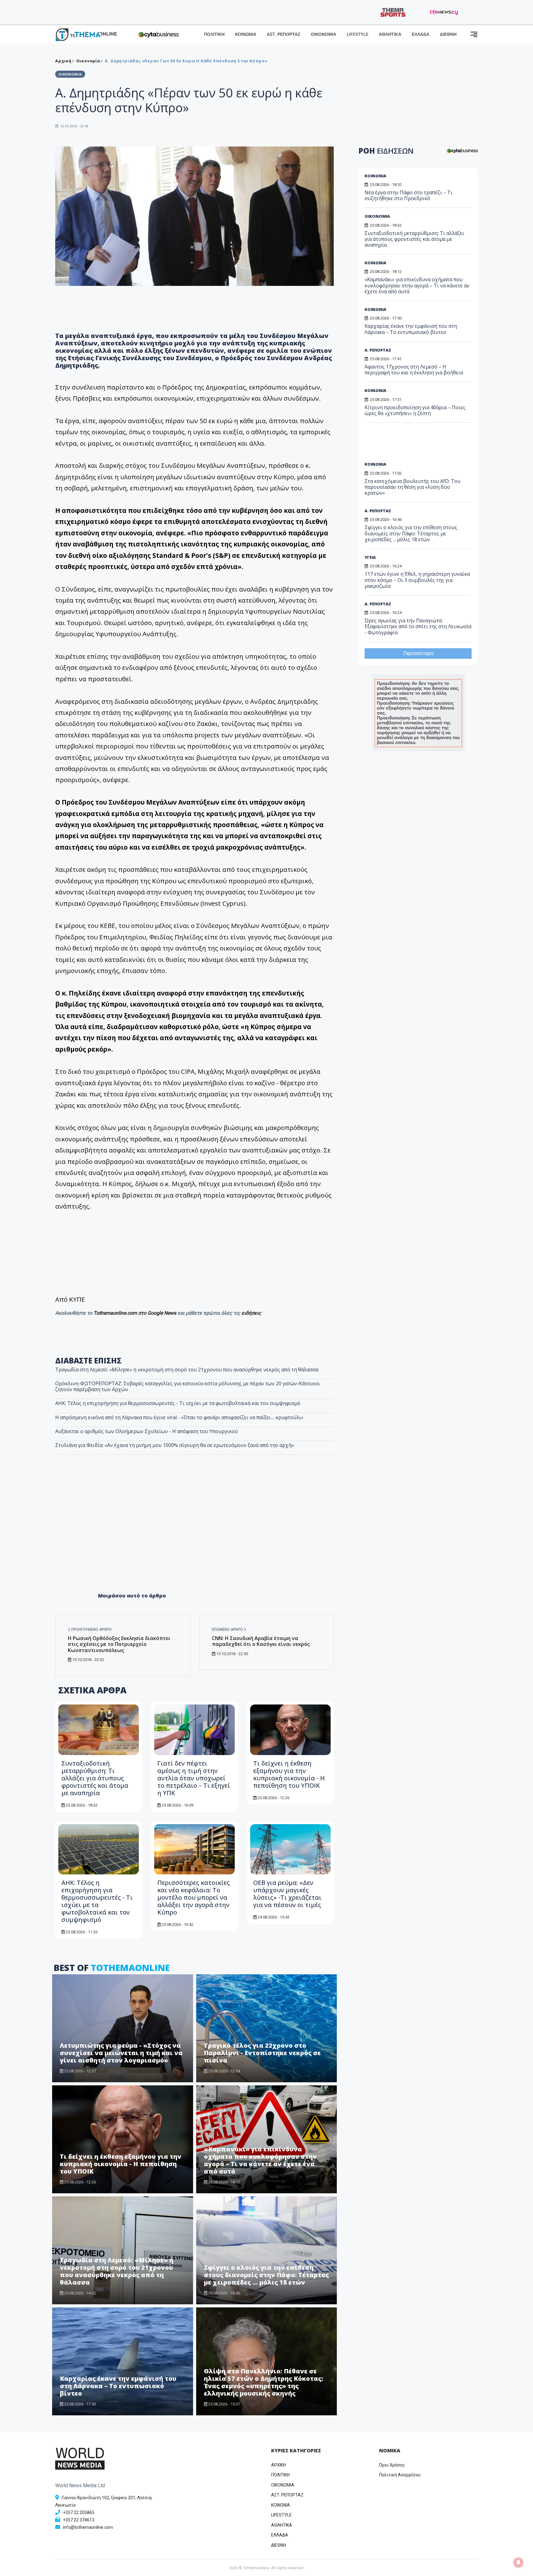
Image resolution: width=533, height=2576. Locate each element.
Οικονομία (88, 61)
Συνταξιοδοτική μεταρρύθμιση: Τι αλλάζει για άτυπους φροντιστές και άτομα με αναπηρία (95, 1778)
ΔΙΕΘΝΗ (448, 34)
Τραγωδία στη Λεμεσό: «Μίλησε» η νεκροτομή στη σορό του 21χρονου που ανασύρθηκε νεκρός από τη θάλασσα (187, 1370)
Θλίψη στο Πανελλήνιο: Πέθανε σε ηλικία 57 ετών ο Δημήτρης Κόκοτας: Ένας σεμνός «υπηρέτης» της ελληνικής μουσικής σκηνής (264, 2382)
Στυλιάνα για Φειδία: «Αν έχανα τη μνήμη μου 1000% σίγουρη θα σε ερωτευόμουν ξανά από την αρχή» (175, 1445)
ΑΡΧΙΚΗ (279, 2465)
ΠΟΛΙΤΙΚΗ (214, 34)
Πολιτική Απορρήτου (400, 2475)
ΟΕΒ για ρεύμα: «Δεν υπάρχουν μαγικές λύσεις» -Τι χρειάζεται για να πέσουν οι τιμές (287, 1894)
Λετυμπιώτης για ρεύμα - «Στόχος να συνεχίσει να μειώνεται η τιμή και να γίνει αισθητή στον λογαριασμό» (121, 2053)
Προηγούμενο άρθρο (91, 1630)
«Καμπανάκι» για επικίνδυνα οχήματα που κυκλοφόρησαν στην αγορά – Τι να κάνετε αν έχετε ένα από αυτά (260, 2160)
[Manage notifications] (519, 2562)
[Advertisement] (195, 1537)
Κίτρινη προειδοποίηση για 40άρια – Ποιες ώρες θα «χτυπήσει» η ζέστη (415, 410)
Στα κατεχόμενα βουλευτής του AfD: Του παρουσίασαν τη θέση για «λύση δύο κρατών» (413, 487)
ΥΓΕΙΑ (370, 557)
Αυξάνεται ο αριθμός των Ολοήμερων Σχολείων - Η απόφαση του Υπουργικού (147, 1431)
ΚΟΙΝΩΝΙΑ (246, 34)
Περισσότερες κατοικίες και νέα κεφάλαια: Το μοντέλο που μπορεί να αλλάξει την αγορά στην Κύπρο (194, 1897)
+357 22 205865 (79, 2512)
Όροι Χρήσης (392, 2465)
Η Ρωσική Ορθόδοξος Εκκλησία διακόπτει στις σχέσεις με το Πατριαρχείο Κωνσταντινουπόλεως (119, 1644)
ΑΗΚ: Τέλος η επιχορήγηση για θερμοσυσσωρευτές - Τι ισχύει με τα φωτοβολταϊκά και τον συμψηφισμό (178, 1403)
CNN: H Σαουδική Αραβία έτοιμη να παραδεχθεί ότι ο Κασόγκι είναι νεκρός (261, 1641)
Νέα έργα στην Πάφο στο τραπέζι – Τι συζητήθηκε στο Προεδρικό (409, 195)
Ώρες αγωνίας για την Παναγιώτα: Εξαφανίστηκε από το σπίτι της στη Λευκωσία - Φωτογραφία (418, 626)
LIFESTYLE (357, 34)
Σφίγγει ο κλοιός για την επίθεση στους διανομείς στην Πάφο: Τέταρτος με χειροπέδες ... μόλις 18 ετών (266, 2275)
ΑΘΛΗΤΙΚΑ (390, 34)
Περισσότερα (418, 653)
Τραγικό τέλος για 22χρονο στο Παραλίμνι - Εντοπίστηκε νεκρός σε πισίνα (262, 2053)
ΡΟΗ (386, 151)
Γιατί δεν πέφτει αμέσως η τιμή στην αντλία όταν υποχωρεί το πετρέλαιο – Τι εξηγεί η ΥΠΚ (194, 1778)
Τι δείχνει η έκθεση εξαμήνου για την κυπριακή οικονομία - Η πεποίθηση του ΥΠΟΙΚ (289, 1774)
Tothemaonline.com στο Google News (135, 1313)
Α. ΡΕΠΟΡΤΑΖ (378, 350)
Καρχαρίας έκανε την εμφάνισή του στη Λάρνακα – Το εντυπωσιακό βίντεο (118, 2386)
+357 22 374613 (79, 2520)
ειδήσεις (251, 1313)
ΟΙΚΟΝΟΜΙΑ (324, 34)
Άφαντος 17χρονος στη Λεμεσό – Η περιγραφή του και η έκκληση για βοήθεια (414, 370)
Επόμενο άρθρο (228, 1630)
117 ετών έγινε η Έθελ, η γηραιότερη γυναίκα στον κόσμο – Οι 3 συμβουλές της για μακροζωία (417, 580)
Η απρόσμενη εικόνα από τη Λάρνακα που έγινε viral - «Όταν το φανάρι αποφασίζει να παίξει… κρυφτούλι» (179, 1417)
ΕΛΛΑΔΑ (421, 34)
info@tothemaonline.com (88, 2527)
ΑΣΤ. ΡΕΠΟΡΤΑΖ (284, 34)
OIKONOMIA (283, 2485)
